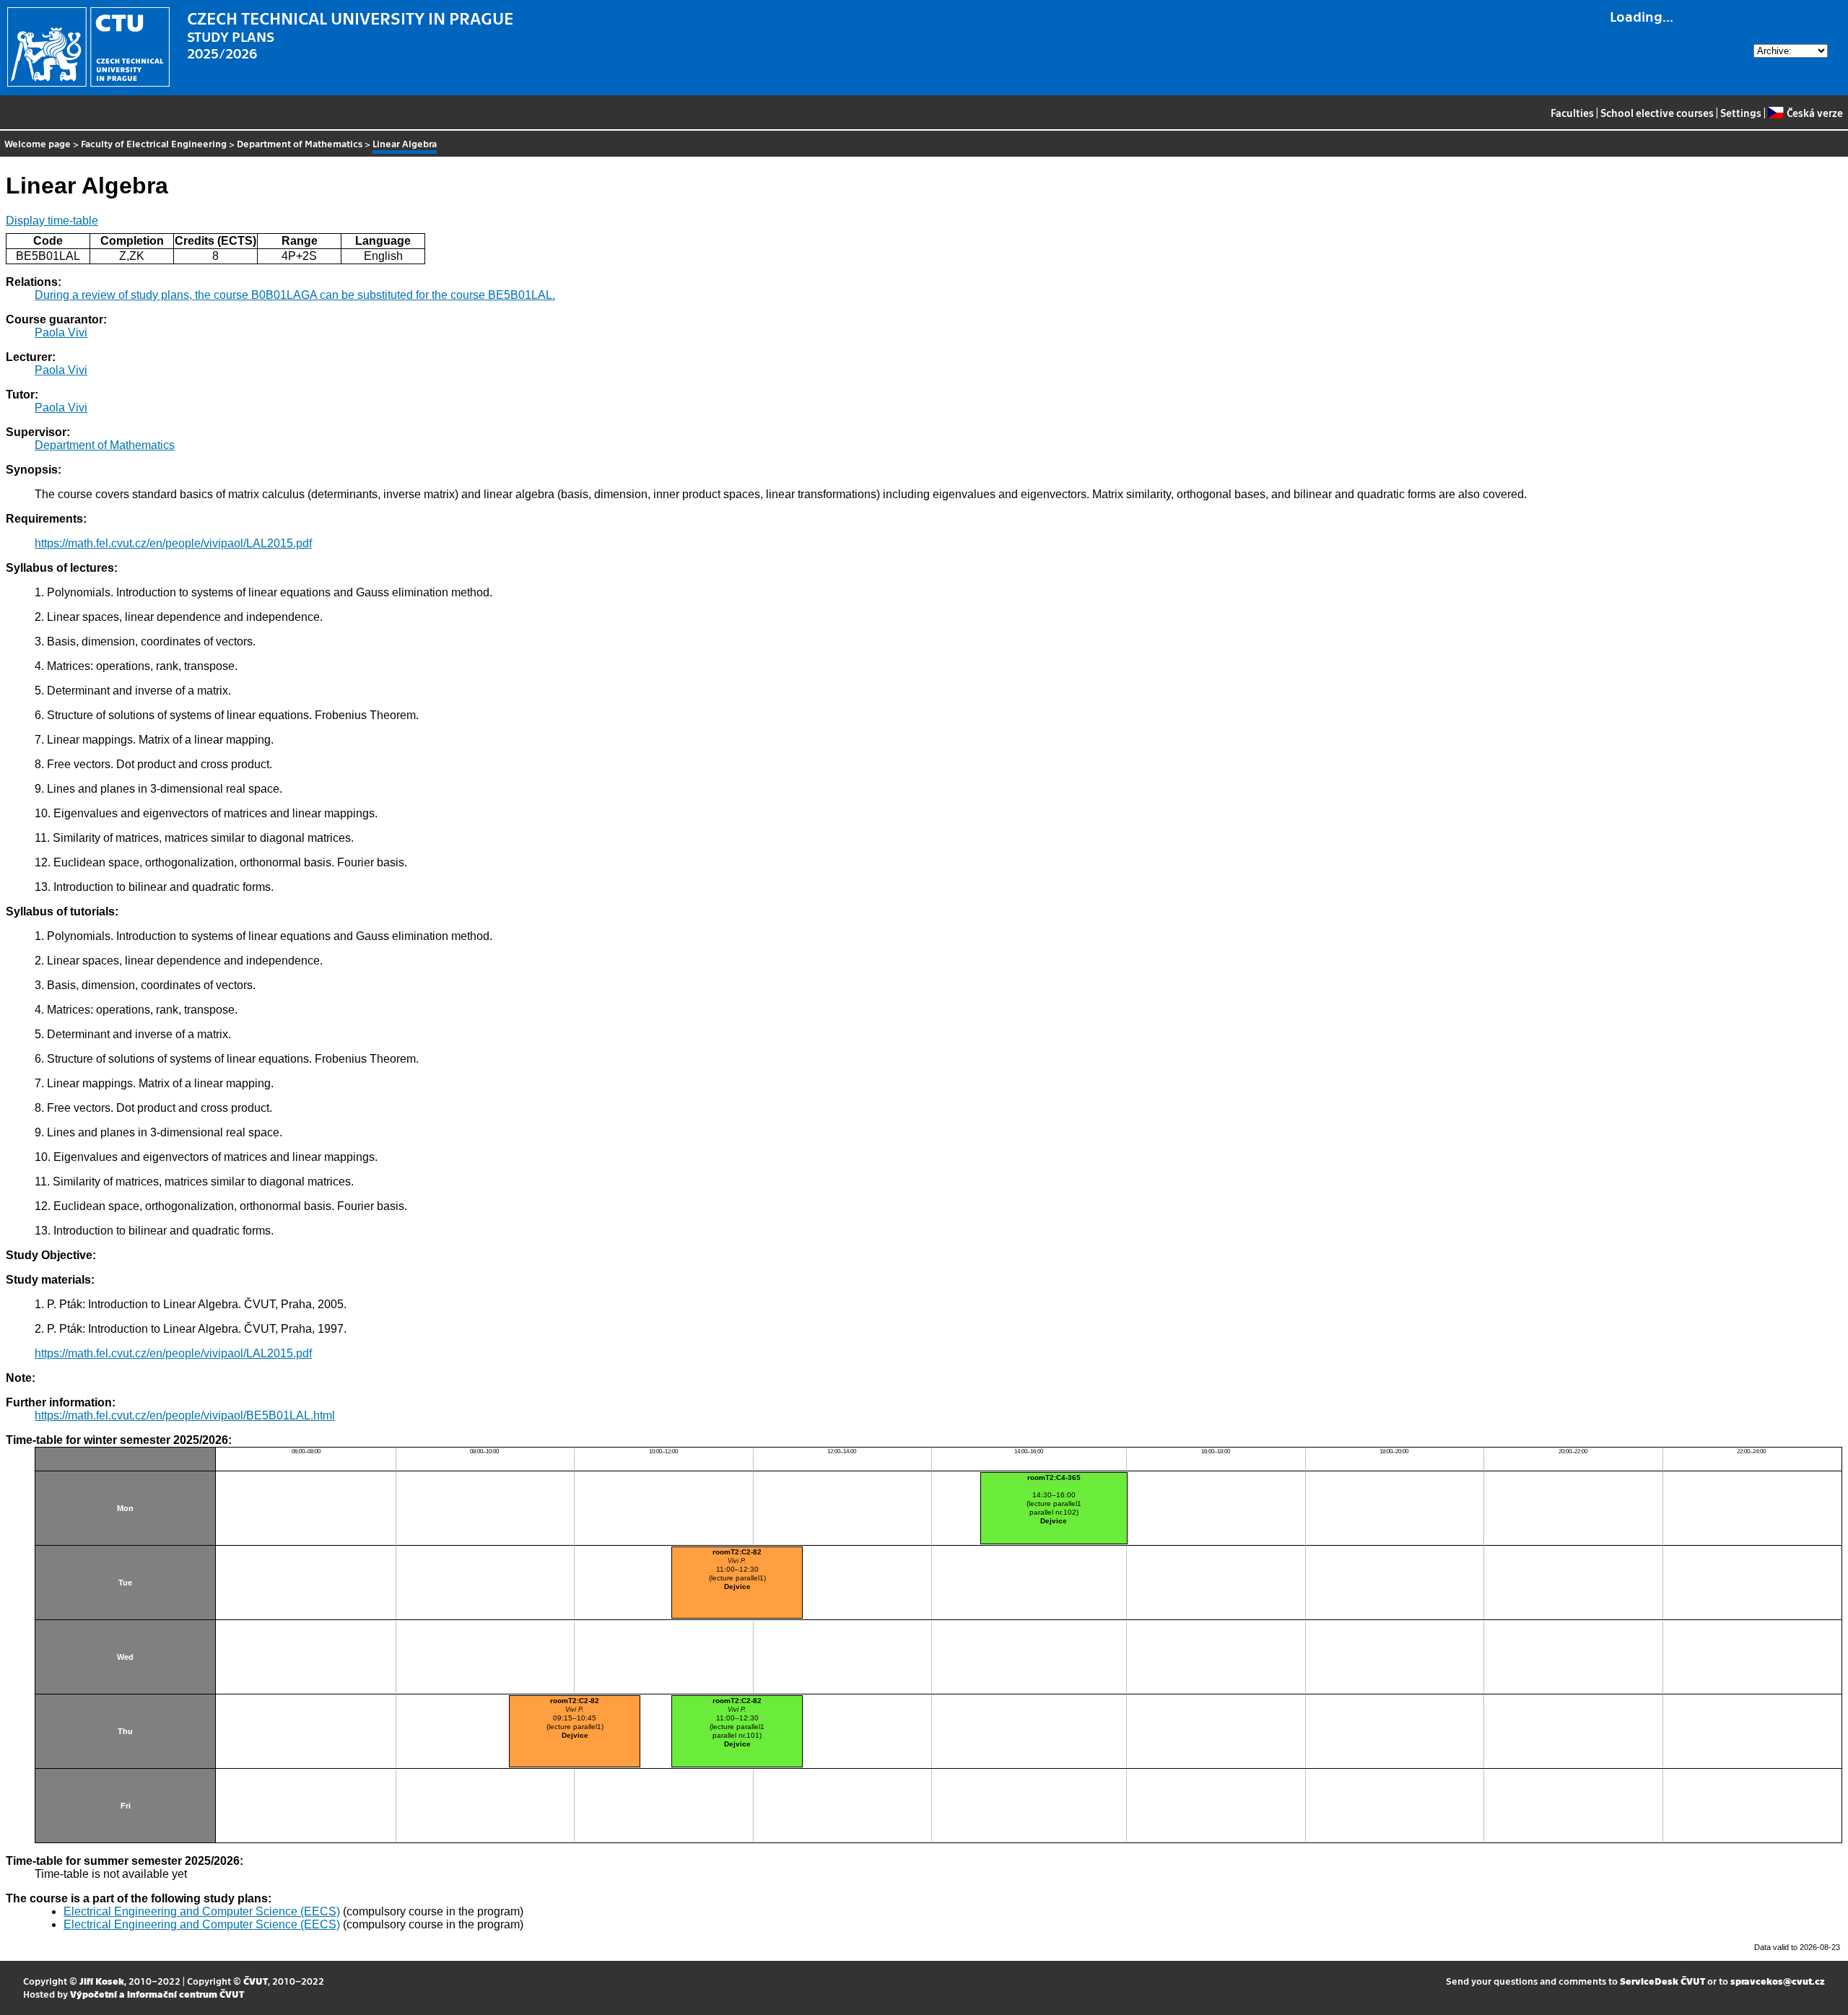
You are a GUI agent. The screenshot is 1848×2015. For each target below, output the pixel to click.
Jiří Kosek (102, 1981)
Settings (1741, 113)
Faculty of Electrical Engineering (154, 143)
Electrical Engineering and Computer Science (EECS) (202, 1911)
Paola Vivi (61, 332)
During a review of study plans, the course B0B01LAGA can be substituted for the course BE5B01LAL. (295, 295)
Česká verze (1814, 113)
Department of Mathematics (300, 143)
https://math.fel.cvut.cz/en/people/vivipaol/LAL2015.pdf (173, 543)
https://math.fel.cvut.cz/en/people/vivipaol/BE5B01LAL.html (185, 1415)
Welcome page (38, 143)
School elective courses (1657, 113)
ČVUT (256, 1981)
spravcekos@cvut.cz (1778, 1981)
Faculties (1572, 113)
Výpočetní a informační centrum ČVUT (157, 1994)
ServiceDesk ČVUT (1662, 1981)
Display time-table (52, 221)
